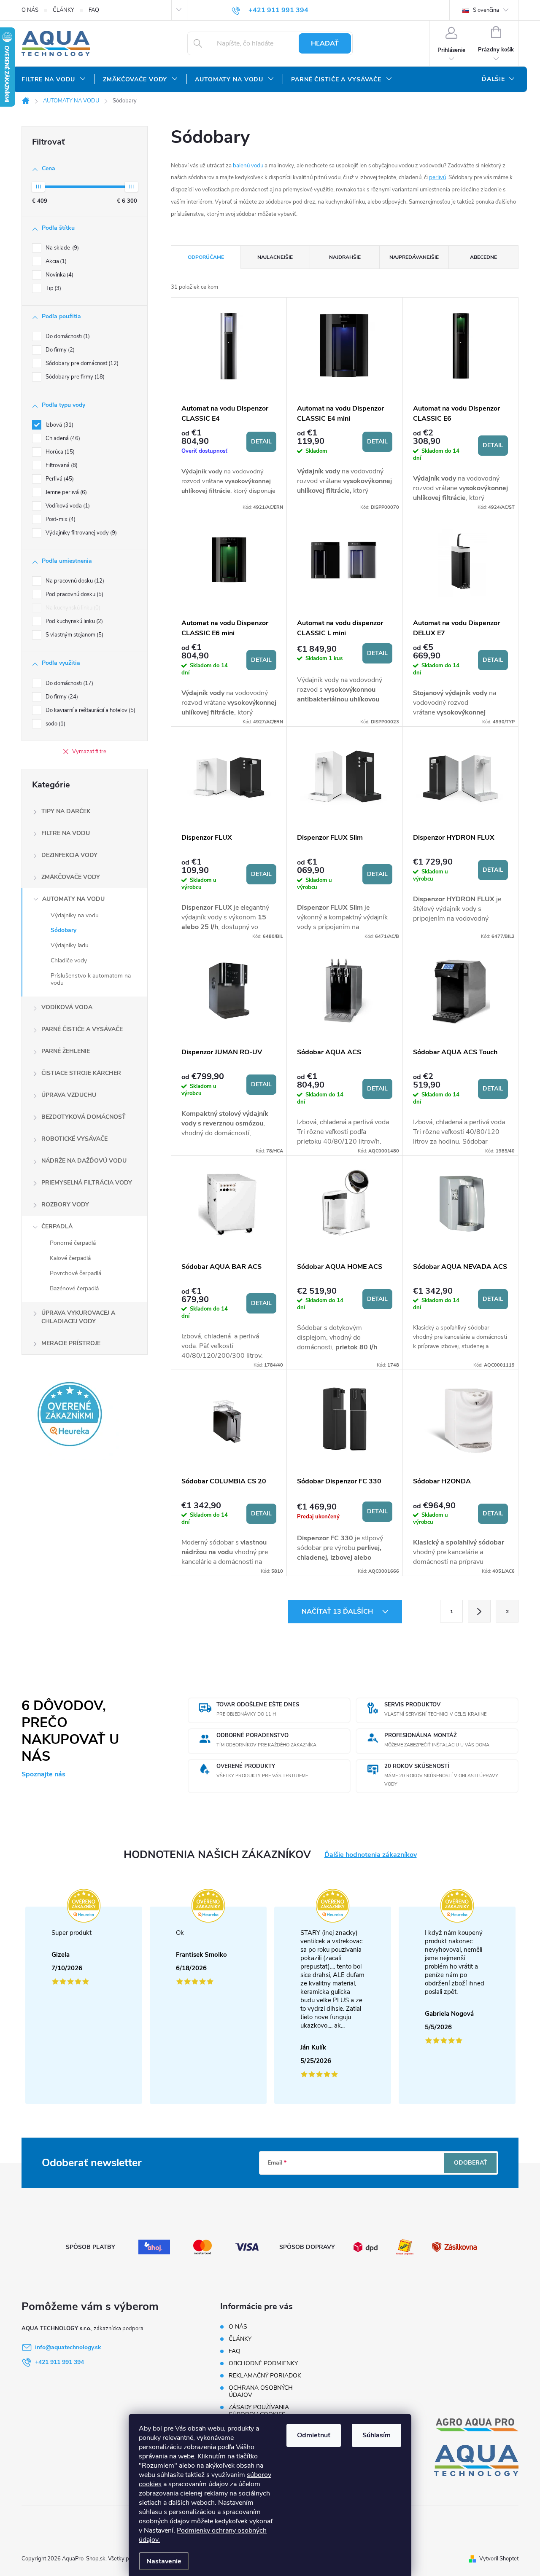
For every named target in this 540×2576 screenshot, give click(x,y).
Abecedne (483, 257)
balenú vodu (248, 166)
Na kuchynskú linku (72, 608)
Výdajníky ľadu (70, 945)
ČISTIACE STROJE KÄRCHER (81, 1073)
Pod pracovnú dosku (74, 594)
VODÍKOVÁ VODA (67, 1007)
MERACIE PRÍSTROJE (71, 1343)
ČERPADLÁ (57, 1226)
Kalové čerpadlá (70, 1258)
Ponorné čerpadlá (73, 1243)
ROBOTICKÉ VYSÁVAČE (74, 1139)
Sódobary (63, 930)
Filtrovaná (61, 465)
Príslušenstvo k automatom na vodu (91, 979)
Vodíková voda (67, 506)
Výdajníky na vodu (75, 915)
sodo (55, 724)
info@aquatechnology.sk (68, 2347)
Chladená (62, 438)
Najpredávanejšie (414, 257)
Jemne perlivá (65, 492)
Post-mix (60, 519)
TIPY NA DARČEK (66, 811)
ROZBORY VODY (65, 1205)
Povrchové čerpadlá (76, 1273)
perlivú (437, 177)
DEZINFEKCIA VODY (69, 855)
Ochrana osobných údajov (261, 2391)
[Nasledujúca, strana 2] (479, 1611)
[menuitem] (54, 80)
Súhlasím (377, 2435)
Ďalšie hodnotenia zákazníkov (371, 1855)
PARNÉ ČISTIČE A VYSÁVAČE (82, 1029)
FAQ (94, 10)
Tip (53, 288)
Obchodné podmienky (263, 2363)
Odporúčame (206, 257)
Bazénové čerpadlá (74, 1288)
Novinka (59, 275)
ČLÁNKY (63, 10)
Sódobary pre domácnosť (81, 363)
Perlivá (59, 479)
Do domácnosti (67, 336)
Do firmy (59, 350)
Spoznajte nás (43, 1774)
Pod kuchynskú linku (73, 621)
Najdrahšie (345, 257)
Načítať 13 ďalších (338, 1612)
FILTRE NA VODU (66, 833)
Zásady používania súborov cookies (259, 2411)
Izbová (59, 425)
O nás (30, 10)
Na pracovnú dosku (74, 581)
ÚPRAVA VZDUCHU (69, 1095)
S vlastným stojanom (74, 635)
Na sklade (61, 248)
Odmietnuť (314, 2435)
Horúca (59, 452)
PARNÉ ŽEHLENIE (66, 1051)
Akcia (55, 261)
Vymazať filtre (89, 752)
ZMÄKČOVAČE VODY (71, 877)
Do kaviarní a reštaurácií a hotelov (90, 710)
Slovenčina (485, 10)
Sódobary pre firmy (74, 377)
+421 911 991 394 (59, 2362)
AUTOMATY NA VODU (73, 899)
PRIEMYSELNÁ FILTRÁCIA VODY (87, 1183)
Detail (261, 442)
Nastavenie (164, 2561)
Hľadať (325, 43)
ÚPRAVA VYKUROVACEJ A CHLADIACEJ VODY (78, 1317)
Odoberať (471, 2163)
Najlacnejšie (275, 257)
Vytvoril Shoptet (499, 2559)
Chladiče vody (69, 960)
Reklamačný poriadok (265, 2376)
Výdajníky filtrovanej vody (80, 533)
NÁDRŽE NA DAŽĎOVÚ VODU (84, 1161)
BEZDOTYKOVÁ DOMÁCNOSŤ (84, 1117)
